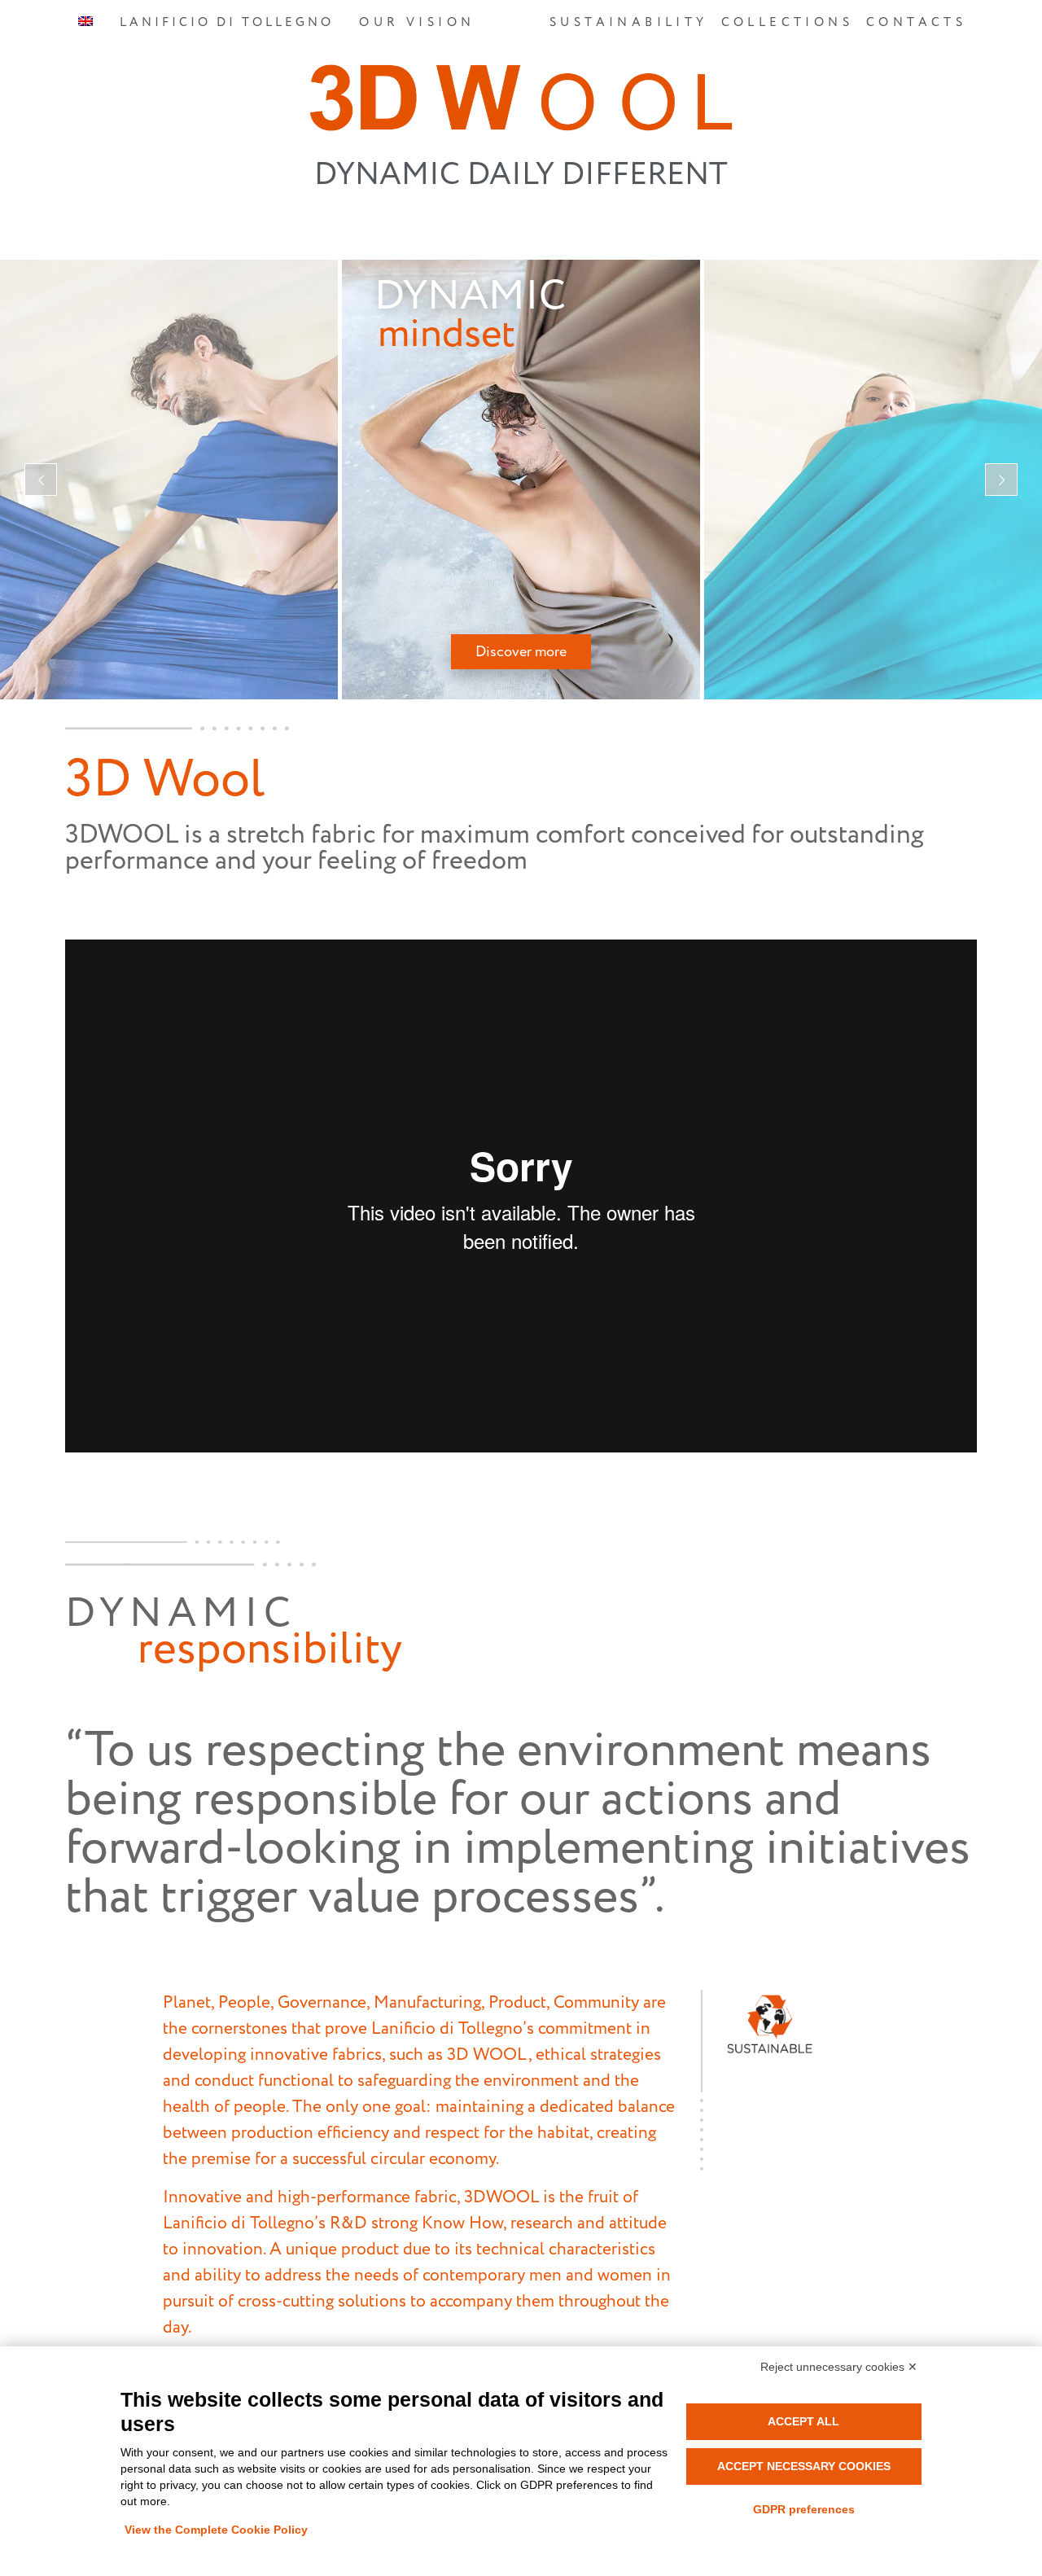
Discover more (521, 652)
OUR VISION (417, 22)
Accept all (803, 2421)
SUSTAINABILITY (629, 22)
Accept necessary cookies (804, 2466)
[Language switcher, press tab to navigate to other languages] (86, 24)
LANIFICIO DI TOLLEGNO (227, 22)
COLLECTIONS (787, 22)
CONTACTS (916, 22)
